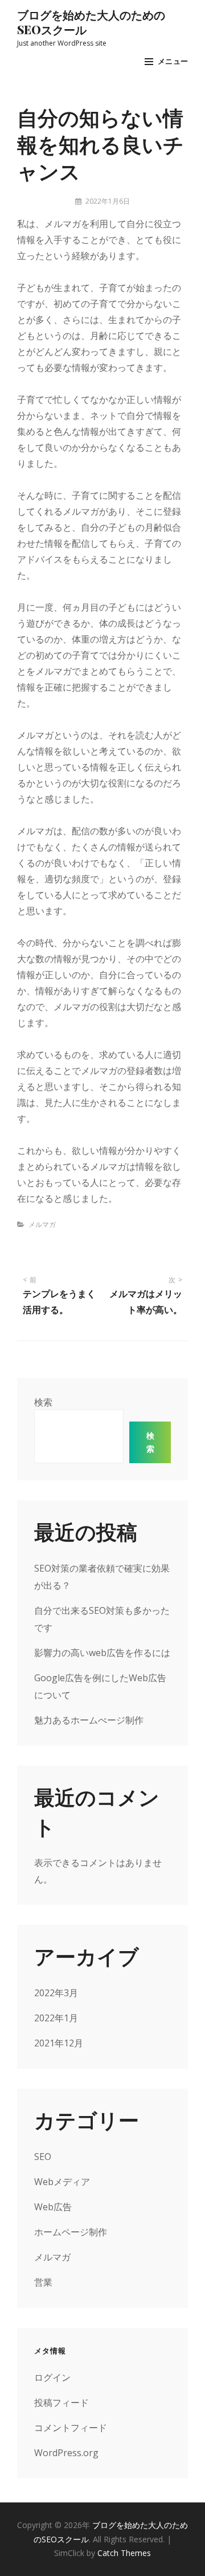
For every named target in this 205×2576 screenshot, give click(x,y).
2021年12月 (59, 2043)
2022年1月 (56, 2018)
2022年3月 (56, 1993)
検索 (43, 1402)
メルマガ (42, 1224)
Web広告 (53, 2207)
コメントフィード (71, 2428)
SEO (43, 2157)
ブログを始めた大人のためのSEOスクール (91, 22)
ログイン (52, 2377)
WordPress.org (66, 2453)
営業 (43, 2282)
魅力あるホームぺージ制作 (89, 1720)
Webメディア (62, 2182)
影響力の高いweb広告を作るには (102, 1653)
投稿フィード (61, 2403)
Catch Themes (124, 2553)
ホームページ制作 (71, 2232)
